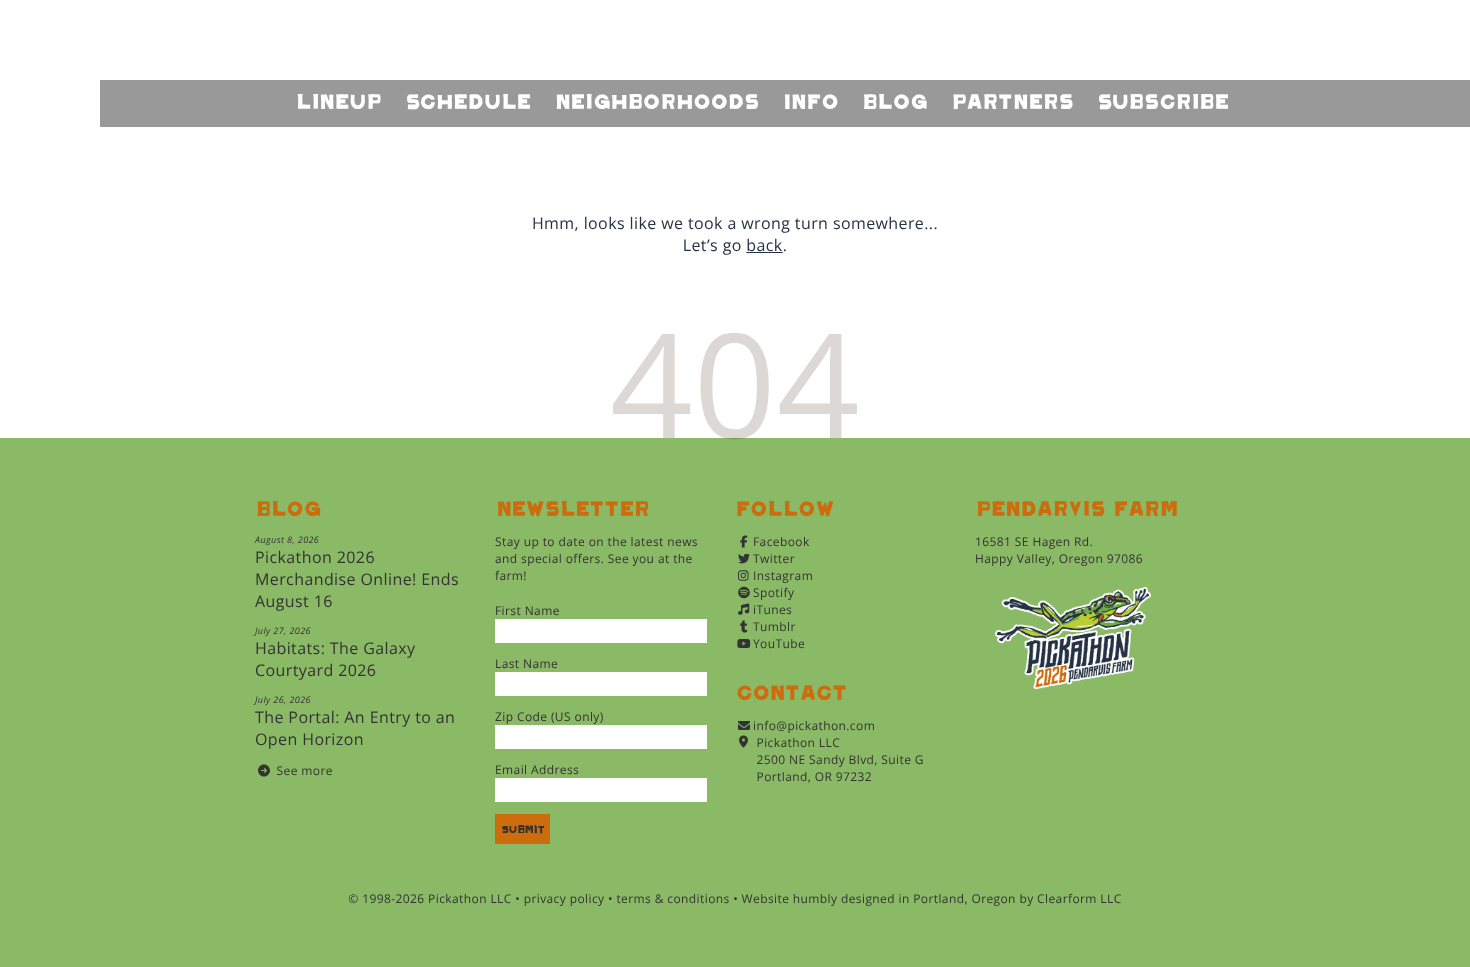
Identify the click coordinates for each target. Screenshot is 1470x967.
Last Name (526, 663)
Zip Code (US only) (549, 716)
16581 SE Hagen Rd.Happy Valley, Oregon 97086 (1059, 550)
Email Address (537, 769)
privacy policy (564, 898)
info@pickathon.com (814, 725)
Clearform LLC (1079, 898)
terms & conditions (672, 898)
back (764, 245)
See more (305, 770)
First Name (527, 610)
